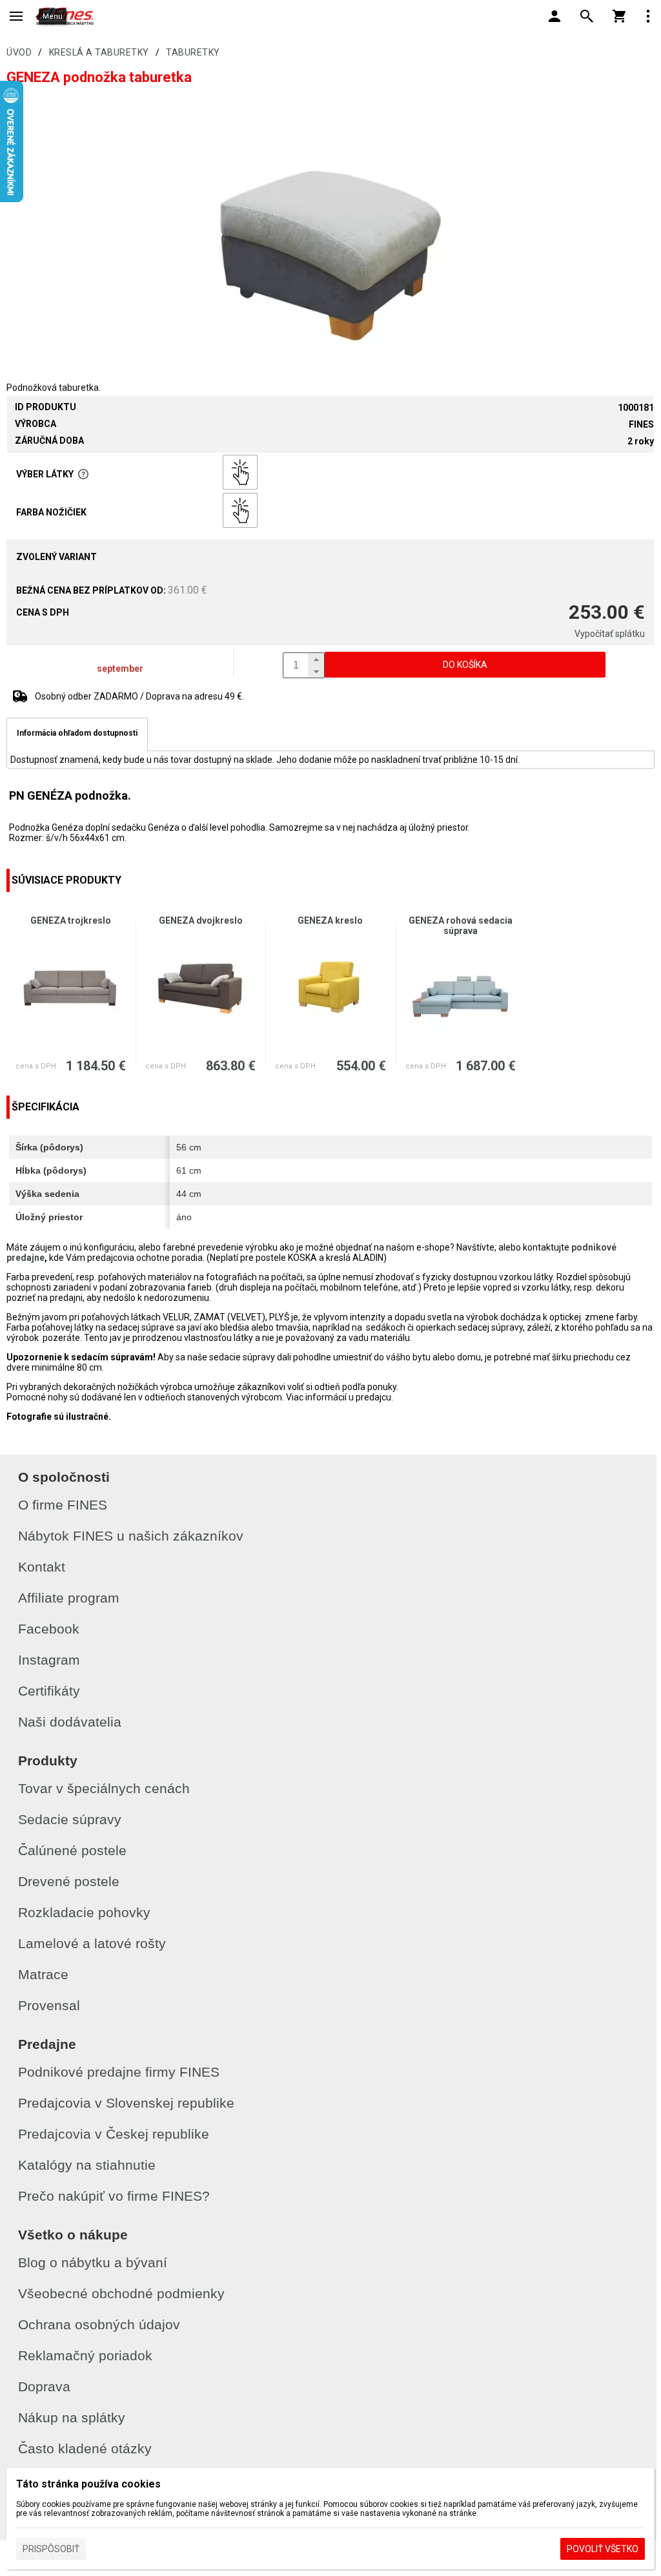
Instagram (49, 1660)
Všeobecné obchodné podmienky (121, 2293)
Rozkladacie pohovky (84, 1912)
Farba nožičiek (51, 512)
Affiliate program (69, 1598)
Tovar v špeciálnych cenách (104, 1788)
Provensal (49, 2005)
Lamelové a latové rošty (92, 1943)
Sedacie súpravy (70, 1819)
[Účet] (554, 16)
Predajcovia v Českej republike (114, 2134)
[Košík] (619, 16)
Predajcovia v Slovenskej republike (126, 2103)
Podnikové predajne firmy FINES (119, 2072)
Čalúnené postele (72, 1850)
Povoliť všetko (603, 2549)
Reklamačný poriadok (85, 2355)
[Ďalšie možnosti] (648, 16)
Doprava (44, 2386)
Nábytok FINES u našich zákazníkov (131, 1536)
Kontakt (42, 1567)
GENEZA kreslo (330, 920)
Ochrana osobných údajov (99, 2324)
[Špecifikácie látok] (83, 474)
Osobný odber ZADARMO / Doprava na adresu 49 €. (139, 696)
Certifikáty (49, 1691)
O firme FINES (63, 1505)
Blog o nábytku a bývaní (93, 2262)
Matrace (43, 1974)
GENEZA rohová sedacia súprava (461, 926)
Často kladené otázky (85, 2448)
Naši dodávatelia (70, 1722)
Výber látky (45, 474)
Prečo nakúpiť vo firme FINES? (114, 2196)
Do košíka (465, 665)
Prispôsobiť (51, 2549)
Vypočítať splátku (610, 634)
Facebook (49, 1629)
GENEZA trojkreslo (71, 920)
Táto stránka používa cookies (88, 2484)
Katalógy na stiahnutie (87, 2165)
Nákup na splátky (72, 2417)
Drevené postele (69, 1881)
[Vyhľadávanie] (587, 16)
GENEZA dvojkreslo (201, 920)
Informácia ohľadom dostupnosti (77, 733)
